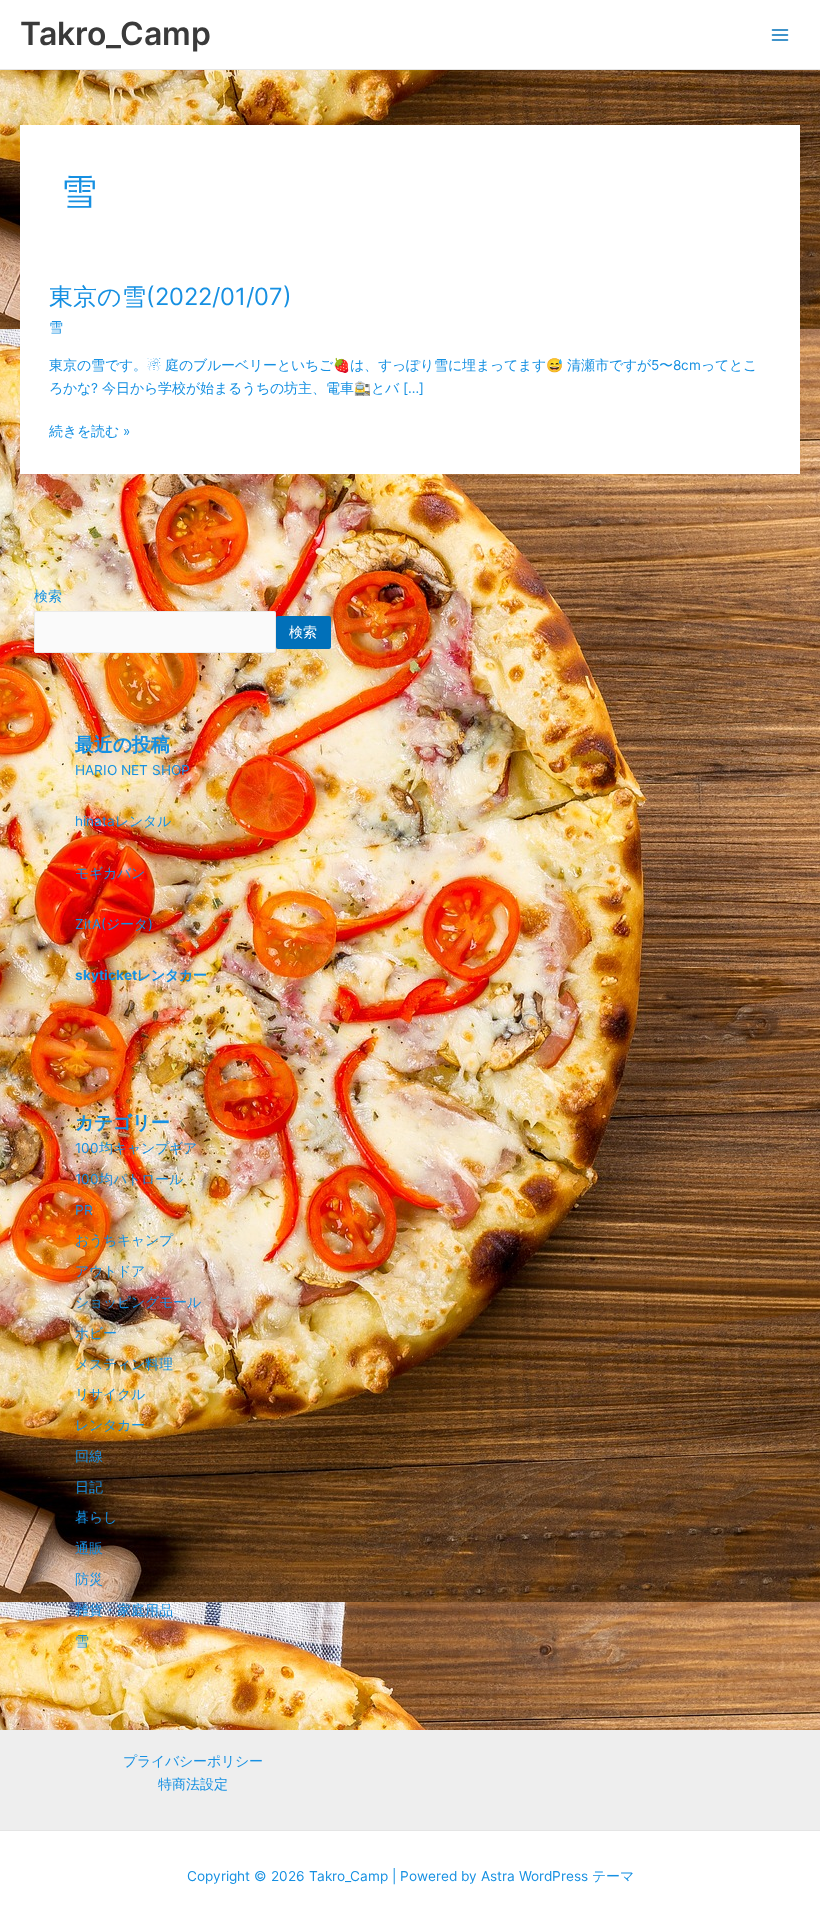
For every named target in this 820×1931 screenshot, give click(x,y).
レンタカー (110, 1425)
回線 (89, 1456)
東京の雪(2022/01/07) (170, 296)
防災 (89, 1579)
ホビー (96, 1333)
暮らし (96, 1517)
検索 (48, 596)
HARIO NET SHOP (132, 770)
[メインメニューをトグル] (780, 34)
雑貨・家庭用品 (124, 1610)
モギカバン (110, 873)
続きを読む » (89, 429)
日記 (89, 1487)
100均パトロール (129, 1179)
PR (84, 1210)
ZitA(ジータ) (114, 924)
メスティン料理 (124, 1364)
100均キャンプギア (136, 1148)
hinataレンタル (123, 821)
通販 (89, 1548)
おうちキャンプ (124, 1240)
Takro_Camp (115, 33)
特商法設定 (193, 1784)
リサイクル (110, 1394)
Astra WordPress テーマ (557, 1876)
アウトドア (110, 1271)
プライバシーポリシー (193, 1761)
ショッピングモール (138, 1302)
